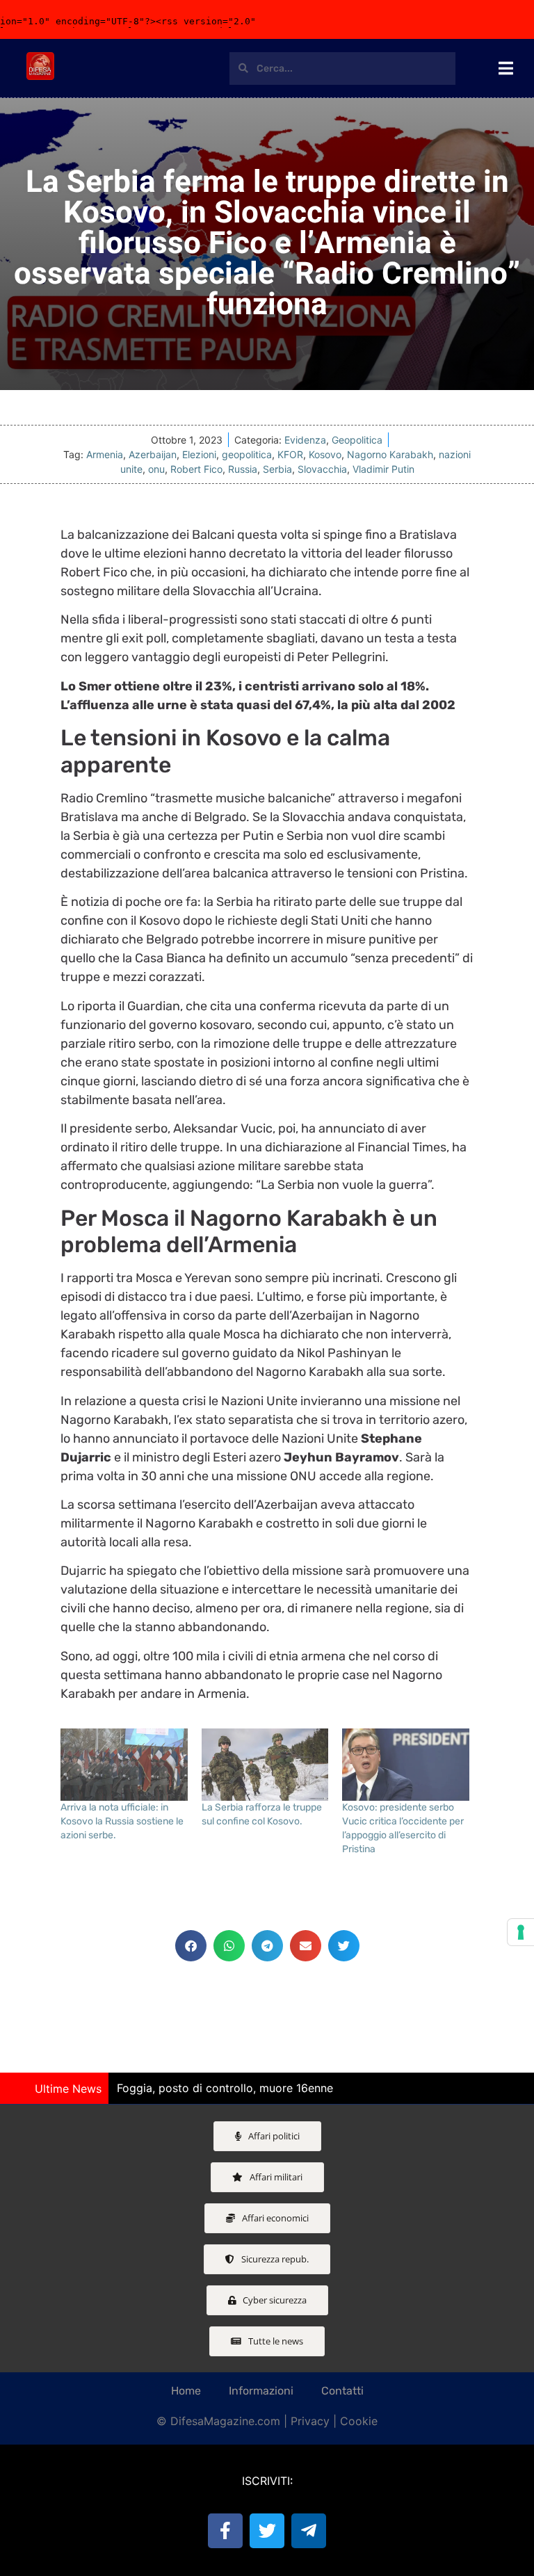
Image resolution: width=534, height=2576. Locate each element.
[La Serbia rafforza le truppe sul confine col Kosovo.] (265, 1765)
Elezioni (199, 454)
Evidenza (305, 440)
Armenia (105, 454)
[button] (191, 1946)
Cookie (359, 2421)
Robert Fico (196, 469)
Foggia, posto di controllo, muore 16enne (225, 2088)
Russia (243, 469)
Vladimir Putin (383, 469)
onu (156, 469)
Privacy (310, 2421)
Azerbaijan (153, 454)
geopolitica (247, 454)
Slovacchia (322, 469)
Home (186, 2391)
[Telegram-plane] (309, 2531)
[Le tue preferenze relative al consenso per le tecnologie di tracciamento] (521, 1932)
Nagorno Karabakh (390, 454)
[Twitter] (267, 2531)
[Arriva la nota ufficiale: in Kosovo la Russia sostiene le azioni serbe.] (124, 1765)
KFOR (290, 454)
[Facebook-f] (225, 2531)
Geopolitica (357, 440)
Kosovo (325, 454)
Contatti (342, 2391)
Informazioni (261, 2391)
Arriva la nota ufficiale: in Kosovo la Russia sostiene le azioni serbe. (122, 1821)
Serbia (277, 469)
